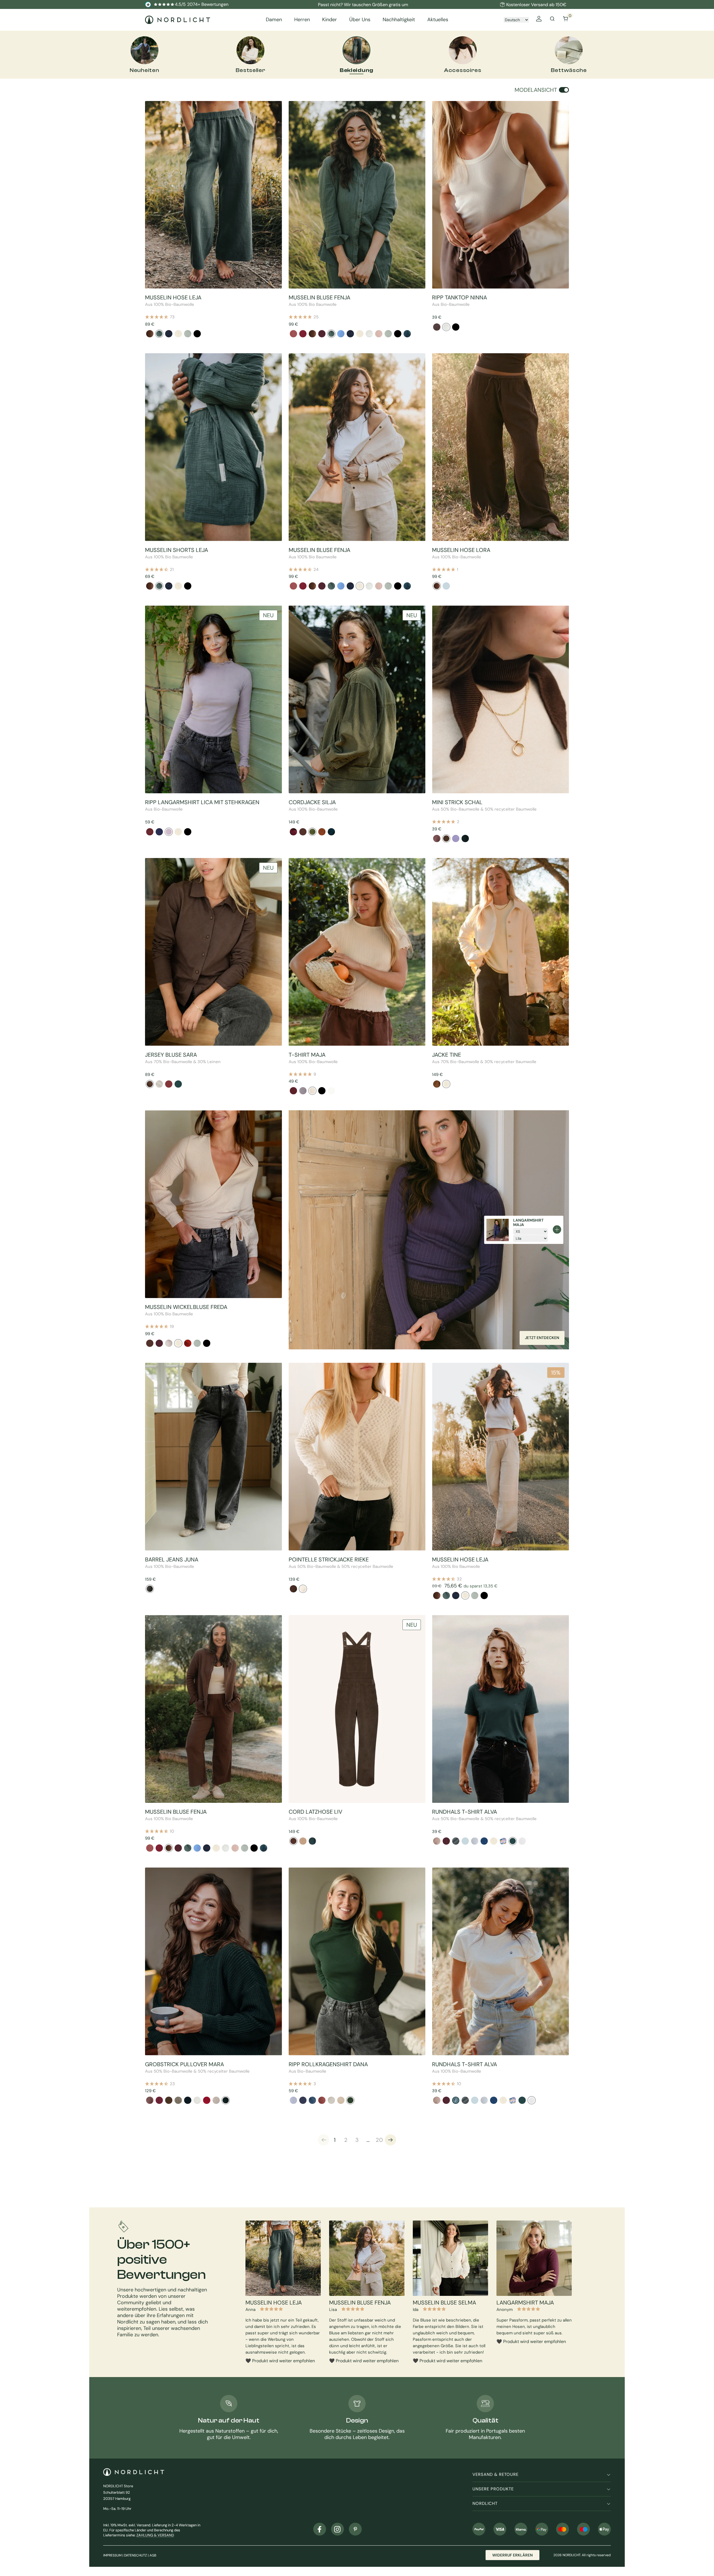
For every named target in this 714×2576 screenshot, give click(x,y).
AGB (153, 2555)
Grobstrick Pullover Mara (184, 2064)
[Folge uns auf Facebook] (320, 2529)
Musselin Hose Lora (461, 550)
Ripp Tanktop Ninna (459, 297)
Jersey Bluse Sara (171, 1055)
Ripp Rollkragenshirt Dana (328, 2064)
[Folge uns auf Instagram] (337, 2529)
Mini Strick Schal (457, 802)
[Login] (539, 20)
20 (379, 2140)
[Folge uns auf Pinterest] (355, 2529)
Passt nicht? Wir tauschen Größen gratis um (363, 5)
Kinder (330, 20)
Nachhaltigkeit (399, 20)
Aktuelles (438, 20)
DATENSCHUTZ (136, 2555)
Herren (302, 20)
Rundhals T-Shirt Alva (465, 1812)
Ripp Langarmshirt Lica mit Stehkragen (202, 802)
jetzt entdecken (542, 1338)
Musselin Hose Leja (173, 297)
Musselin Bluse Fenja (319, 297)
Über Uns (360, 20)
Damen (274, 20)
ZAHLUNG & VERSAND (155, 2535)
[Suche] (552, 20)
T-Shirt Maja (307, 1055)
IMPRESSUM (112, 2555)
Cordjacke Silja (312, 802)
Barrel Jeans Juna (172, 1559)
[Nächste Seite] (390, 2140)
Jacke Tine (447, 1055)
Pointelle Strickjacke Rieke (329, 1559)
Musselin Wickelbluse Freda (186, 1307)
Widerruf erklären (512, 2555)
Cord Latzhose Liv (315, 1812)
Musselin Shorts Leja (177, 550)
